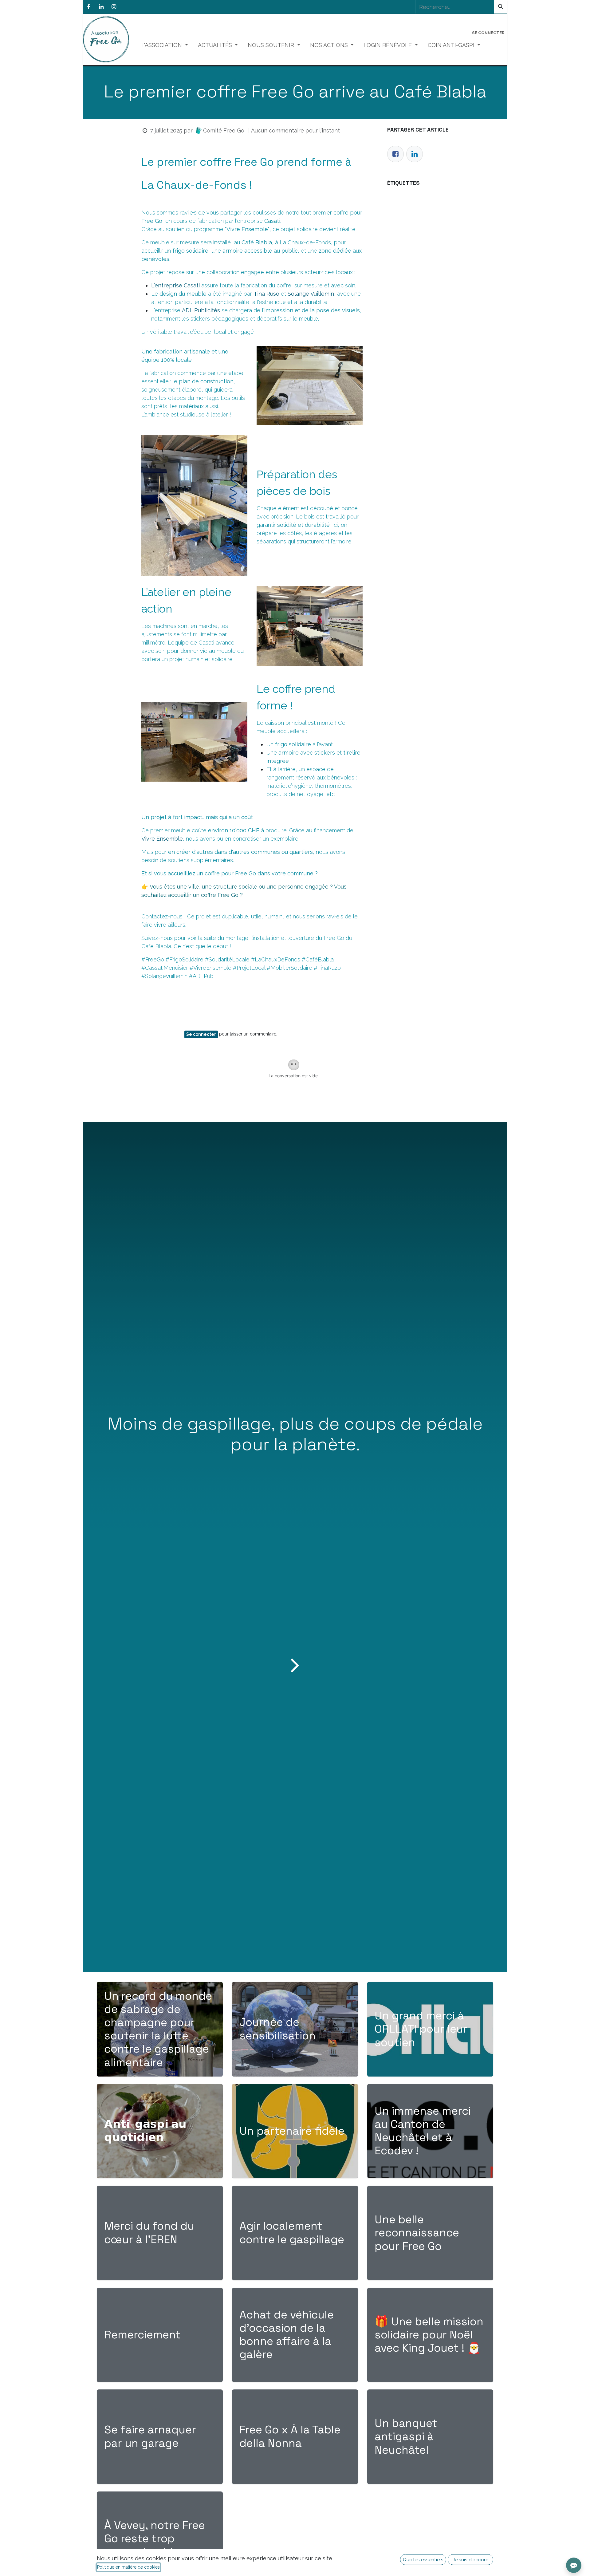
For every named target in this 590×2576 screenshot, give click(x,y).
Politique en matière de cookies (128, 2567)
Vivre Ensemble (162, 839)
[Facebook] (88, 7)
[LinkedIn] (101, 7)
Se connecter (488, 33)
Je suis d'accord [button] (471, 2560)
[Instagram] (114, 7)
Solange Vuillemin (311, 294)
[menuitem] (165, 45)
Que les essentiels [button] (423, 2560)
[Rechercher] (501, 7)
